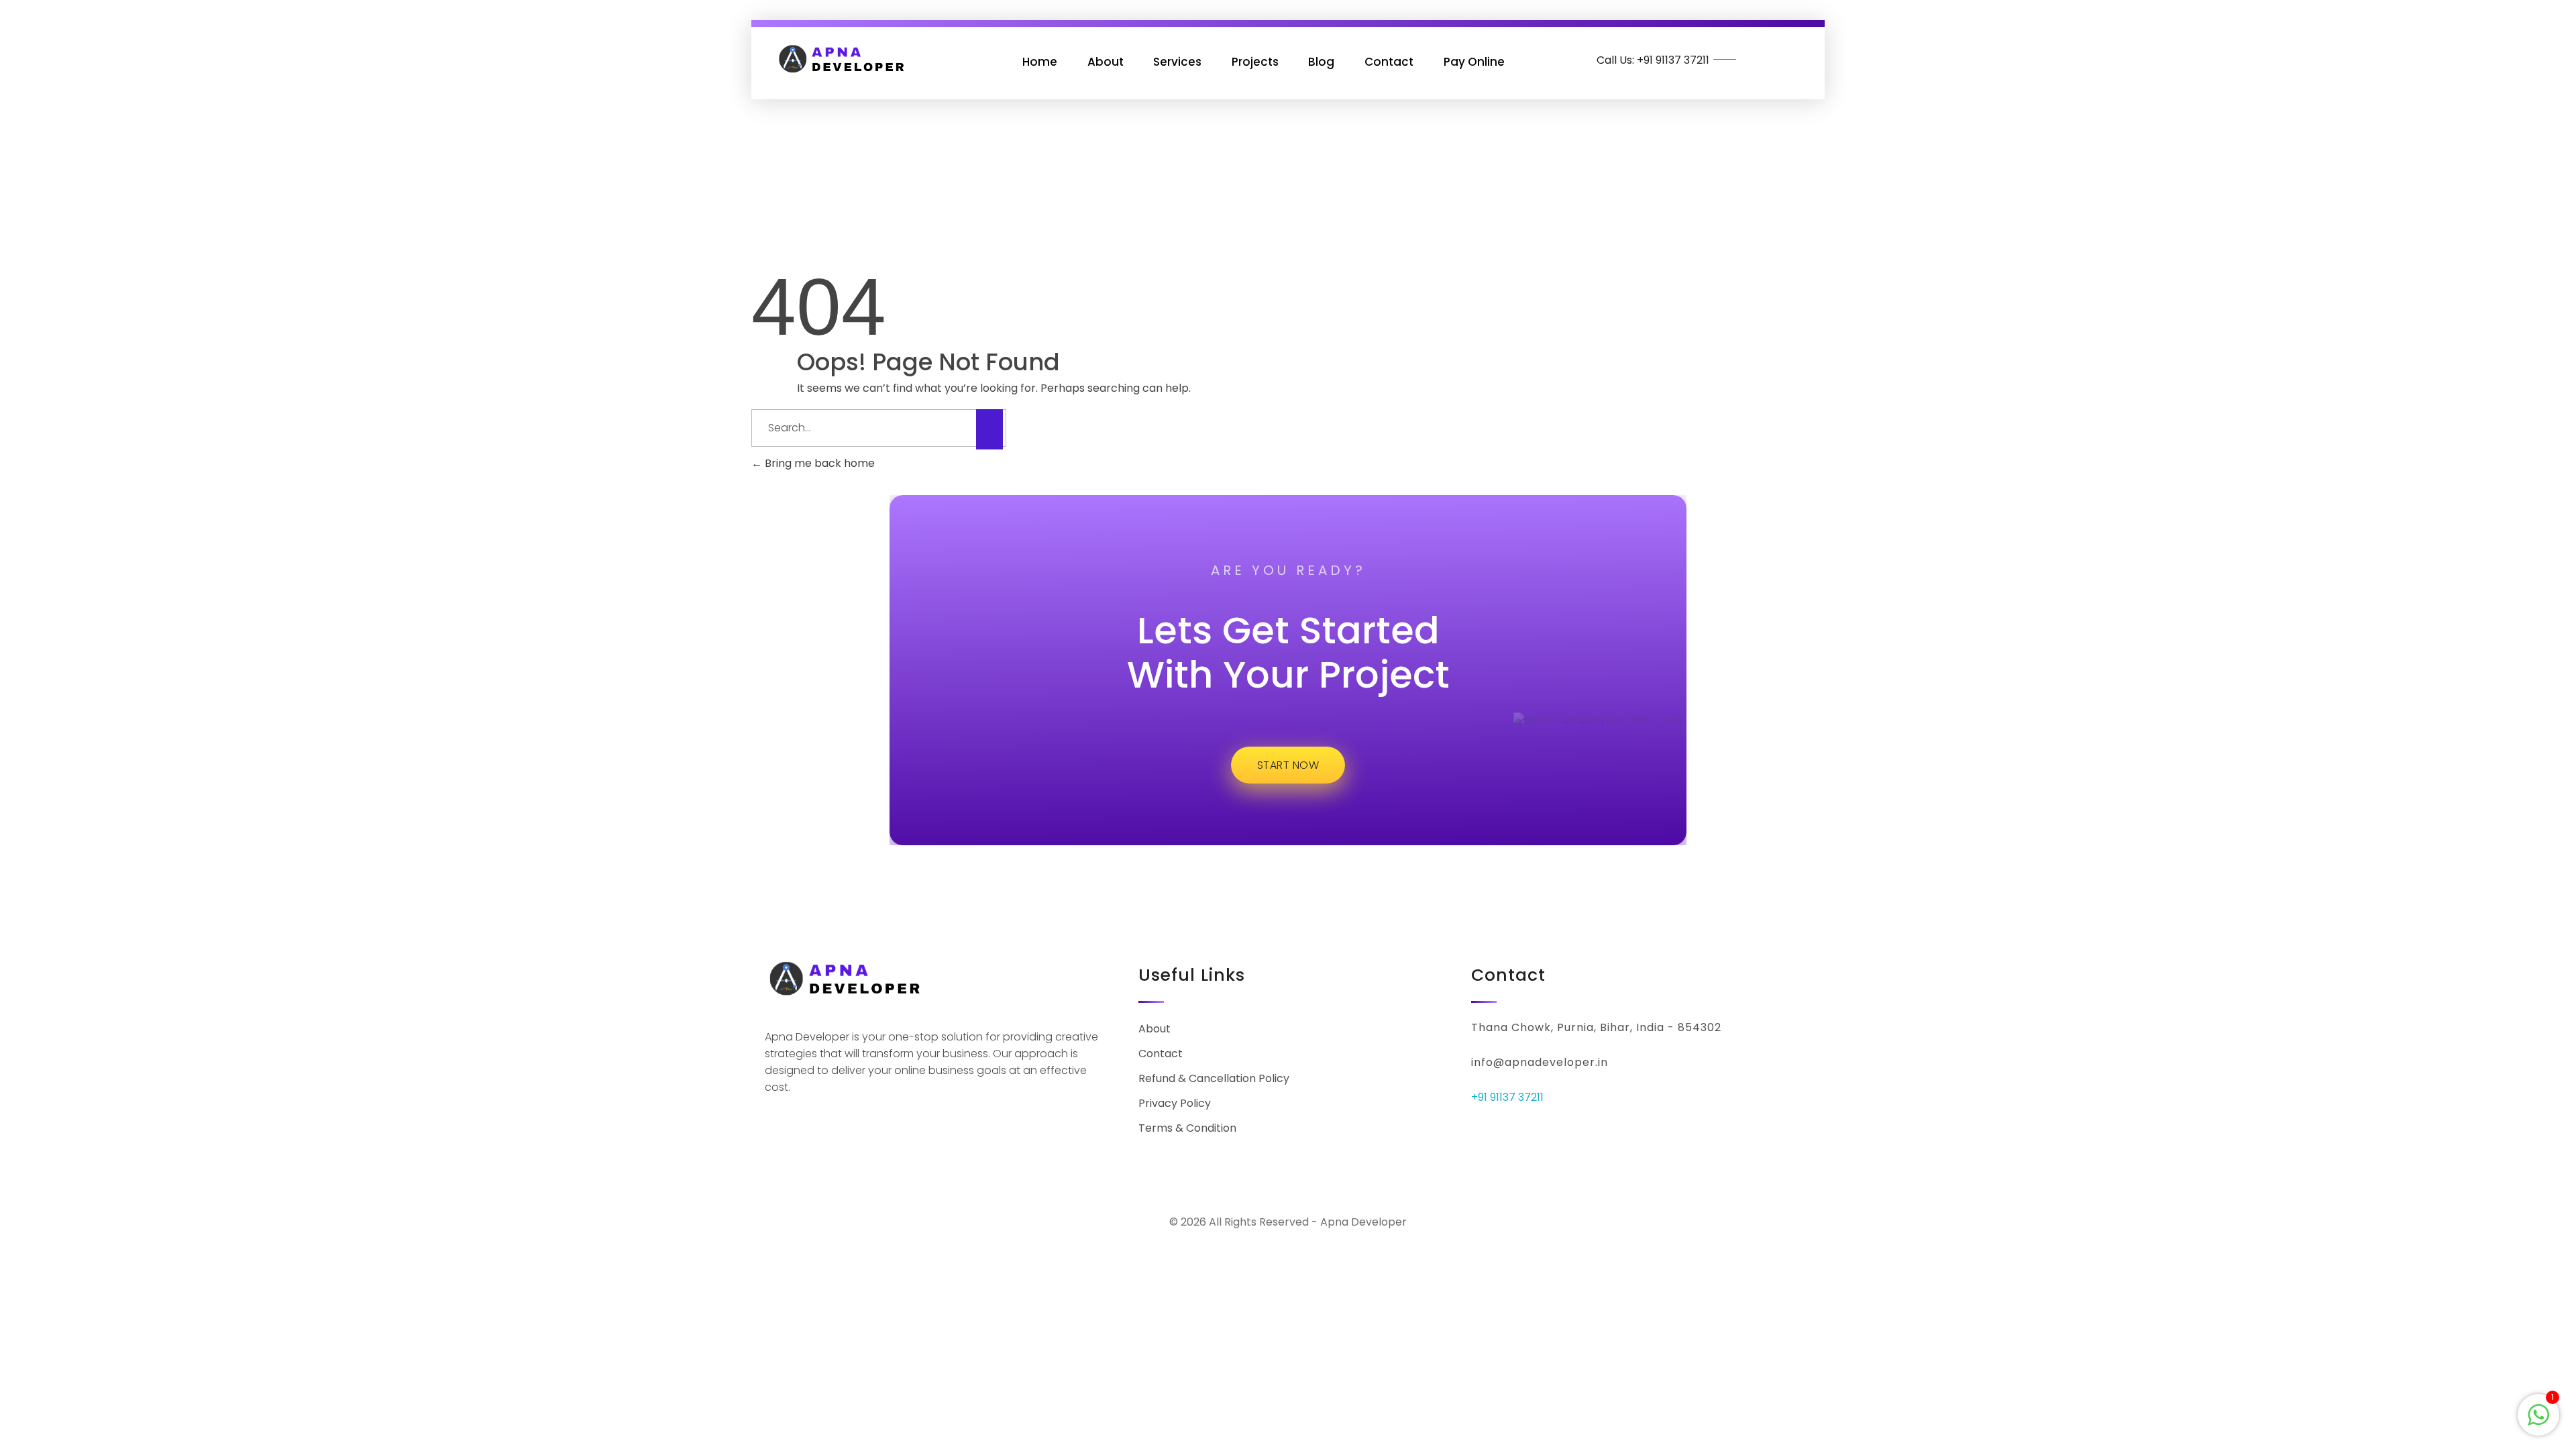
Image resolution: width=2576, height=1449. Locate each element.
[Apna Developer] (842, 59)
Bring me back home (818, 463)
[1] (2538, 1414)
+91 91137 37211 (1507, 1097)
